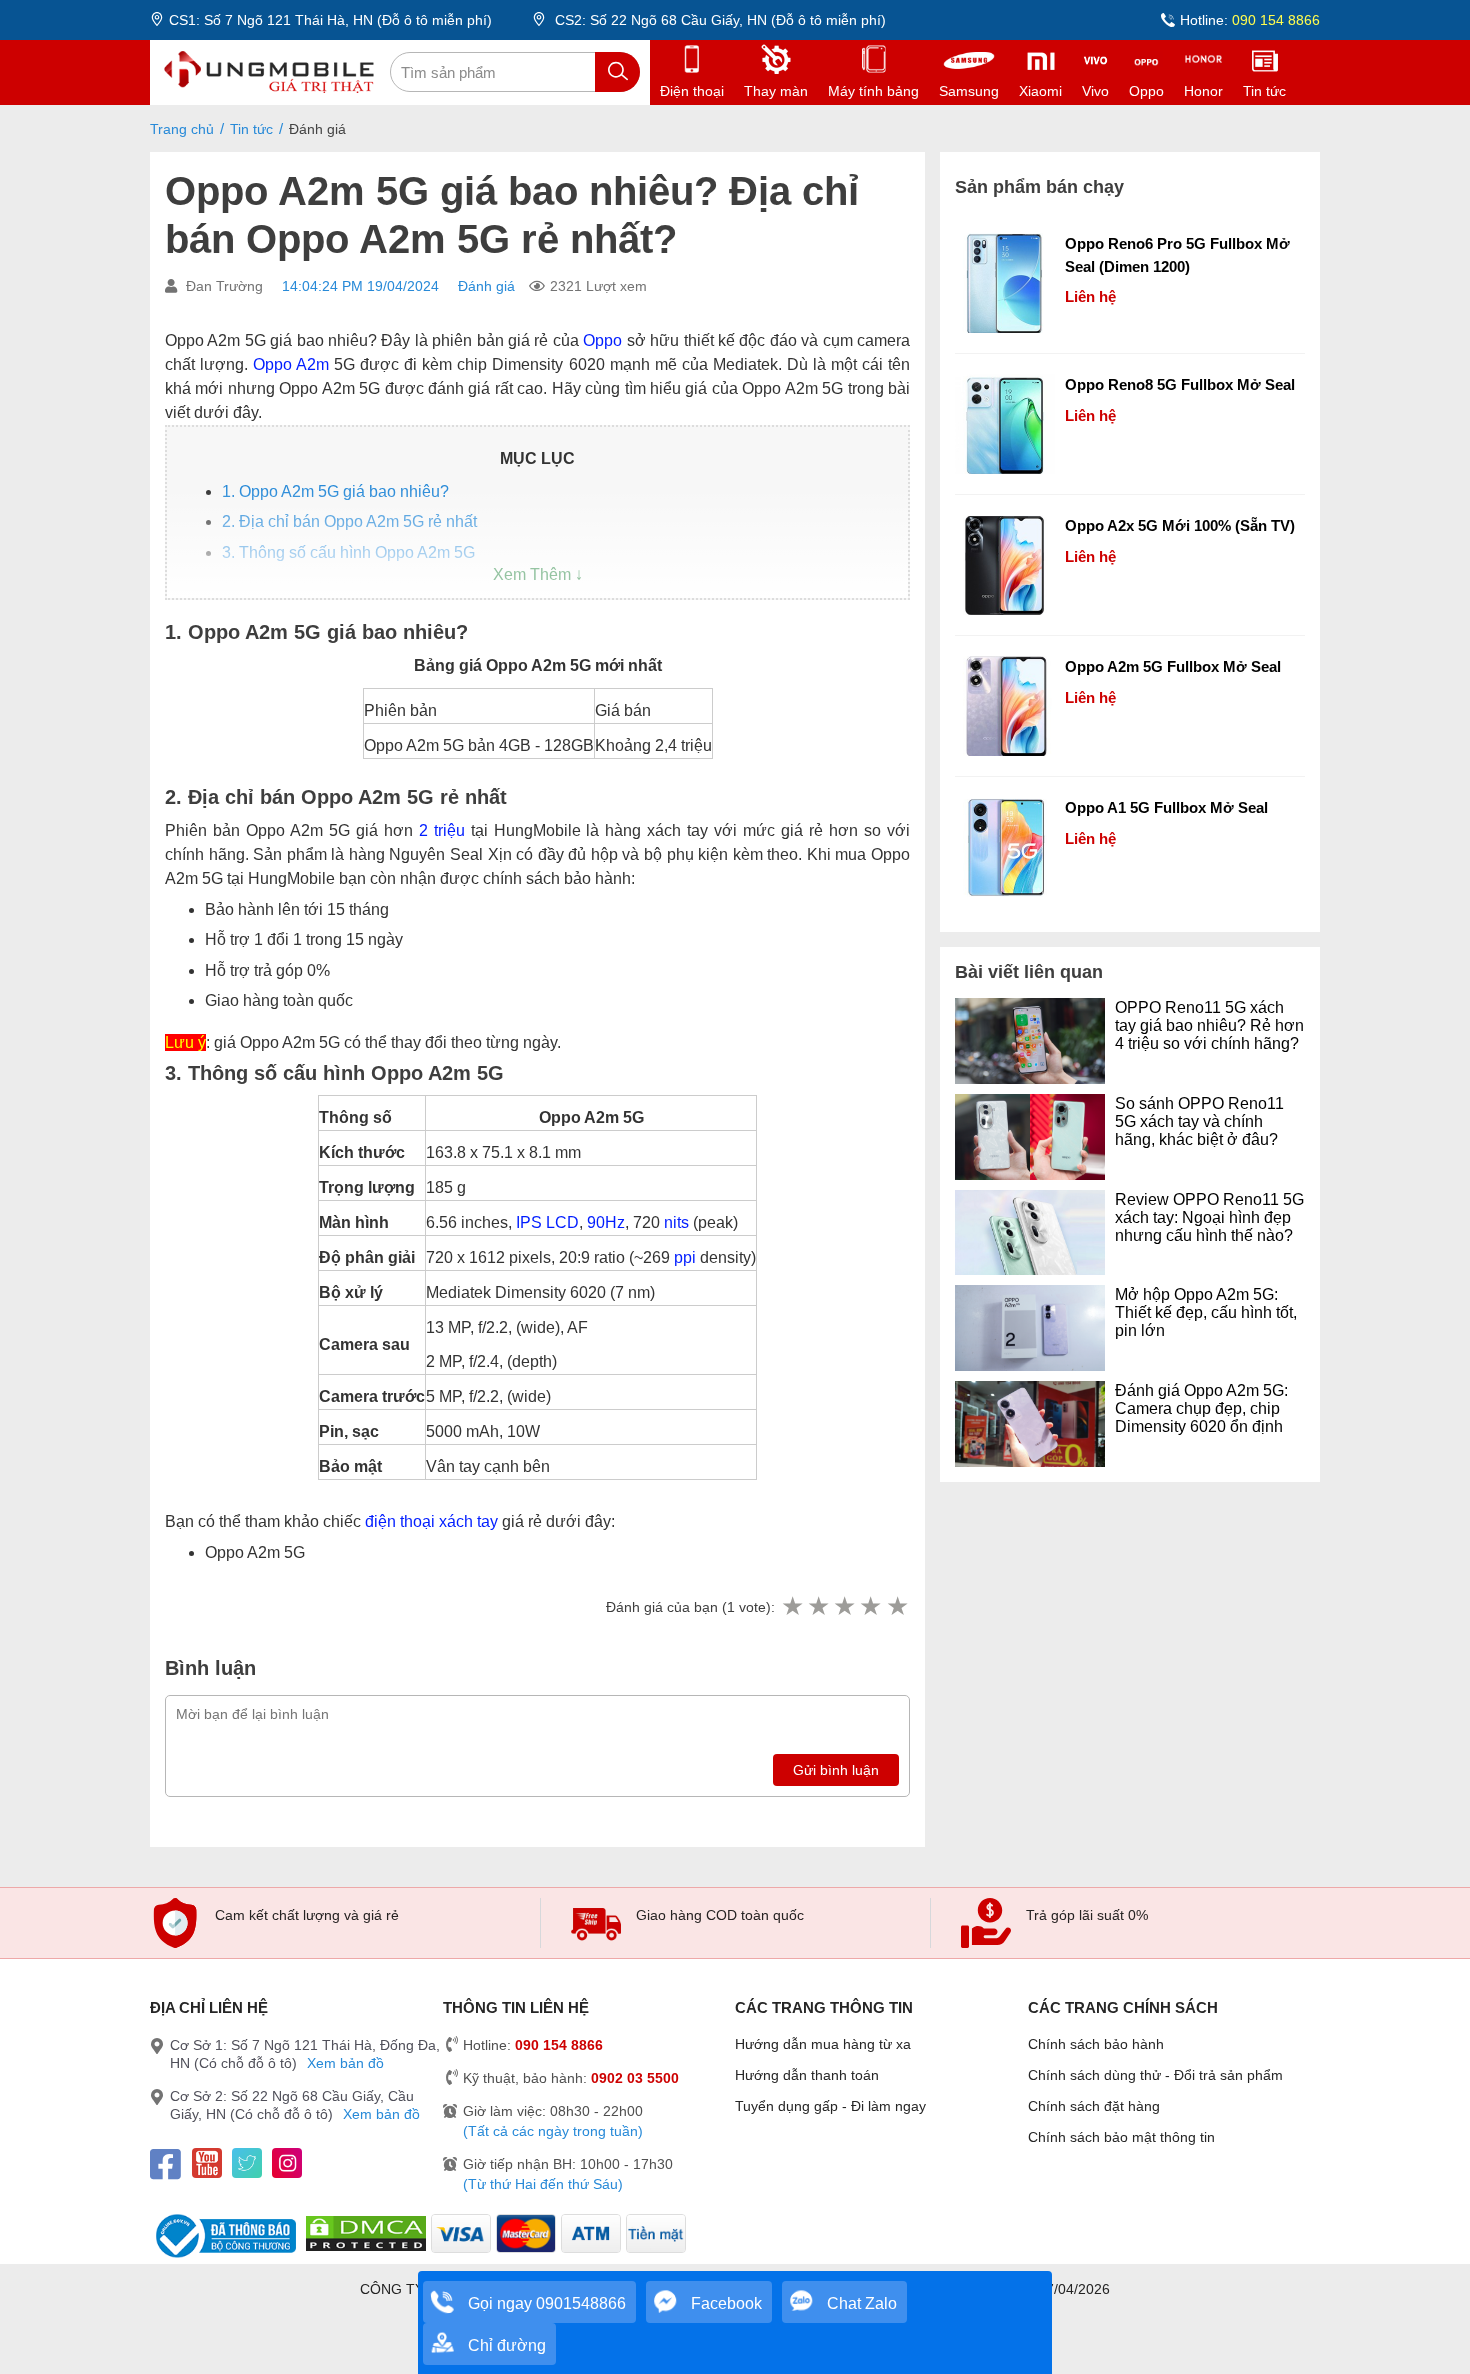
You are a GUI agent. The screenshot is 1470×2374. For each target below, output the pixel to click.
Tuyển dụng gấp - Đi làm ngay (830, 2106)
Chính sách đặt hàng (1094, 2106)
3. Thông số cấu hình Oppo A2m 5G (348, 552)
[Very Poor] (792, 1607)
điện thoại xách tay (431, 1521)
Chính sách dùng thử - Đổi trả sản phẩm (1155, 2075)
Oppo (602, 340)
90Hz (606, 1222)
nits (676, 1222)
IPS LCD (547, 1222)
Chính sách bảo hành (1096, 2044)
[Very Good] (870, 1607)
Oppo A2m (291, 364)
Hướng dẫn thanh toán (807, 2075)
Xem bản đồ (345, 2063)
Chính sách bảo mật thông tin (1121, 2137)
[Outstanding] (897, 1607)
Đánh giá (486, 286)
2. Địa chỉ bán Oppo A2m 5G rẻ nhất (349, 521)
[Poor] (818, 1607)
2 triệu (442, 830)
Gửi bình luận (836, 1770)
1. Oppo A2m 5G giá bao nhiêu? (335, 491)
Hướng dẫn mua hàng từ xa (823, 2044)
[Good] (844, 1607)
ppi (685, 1257)
